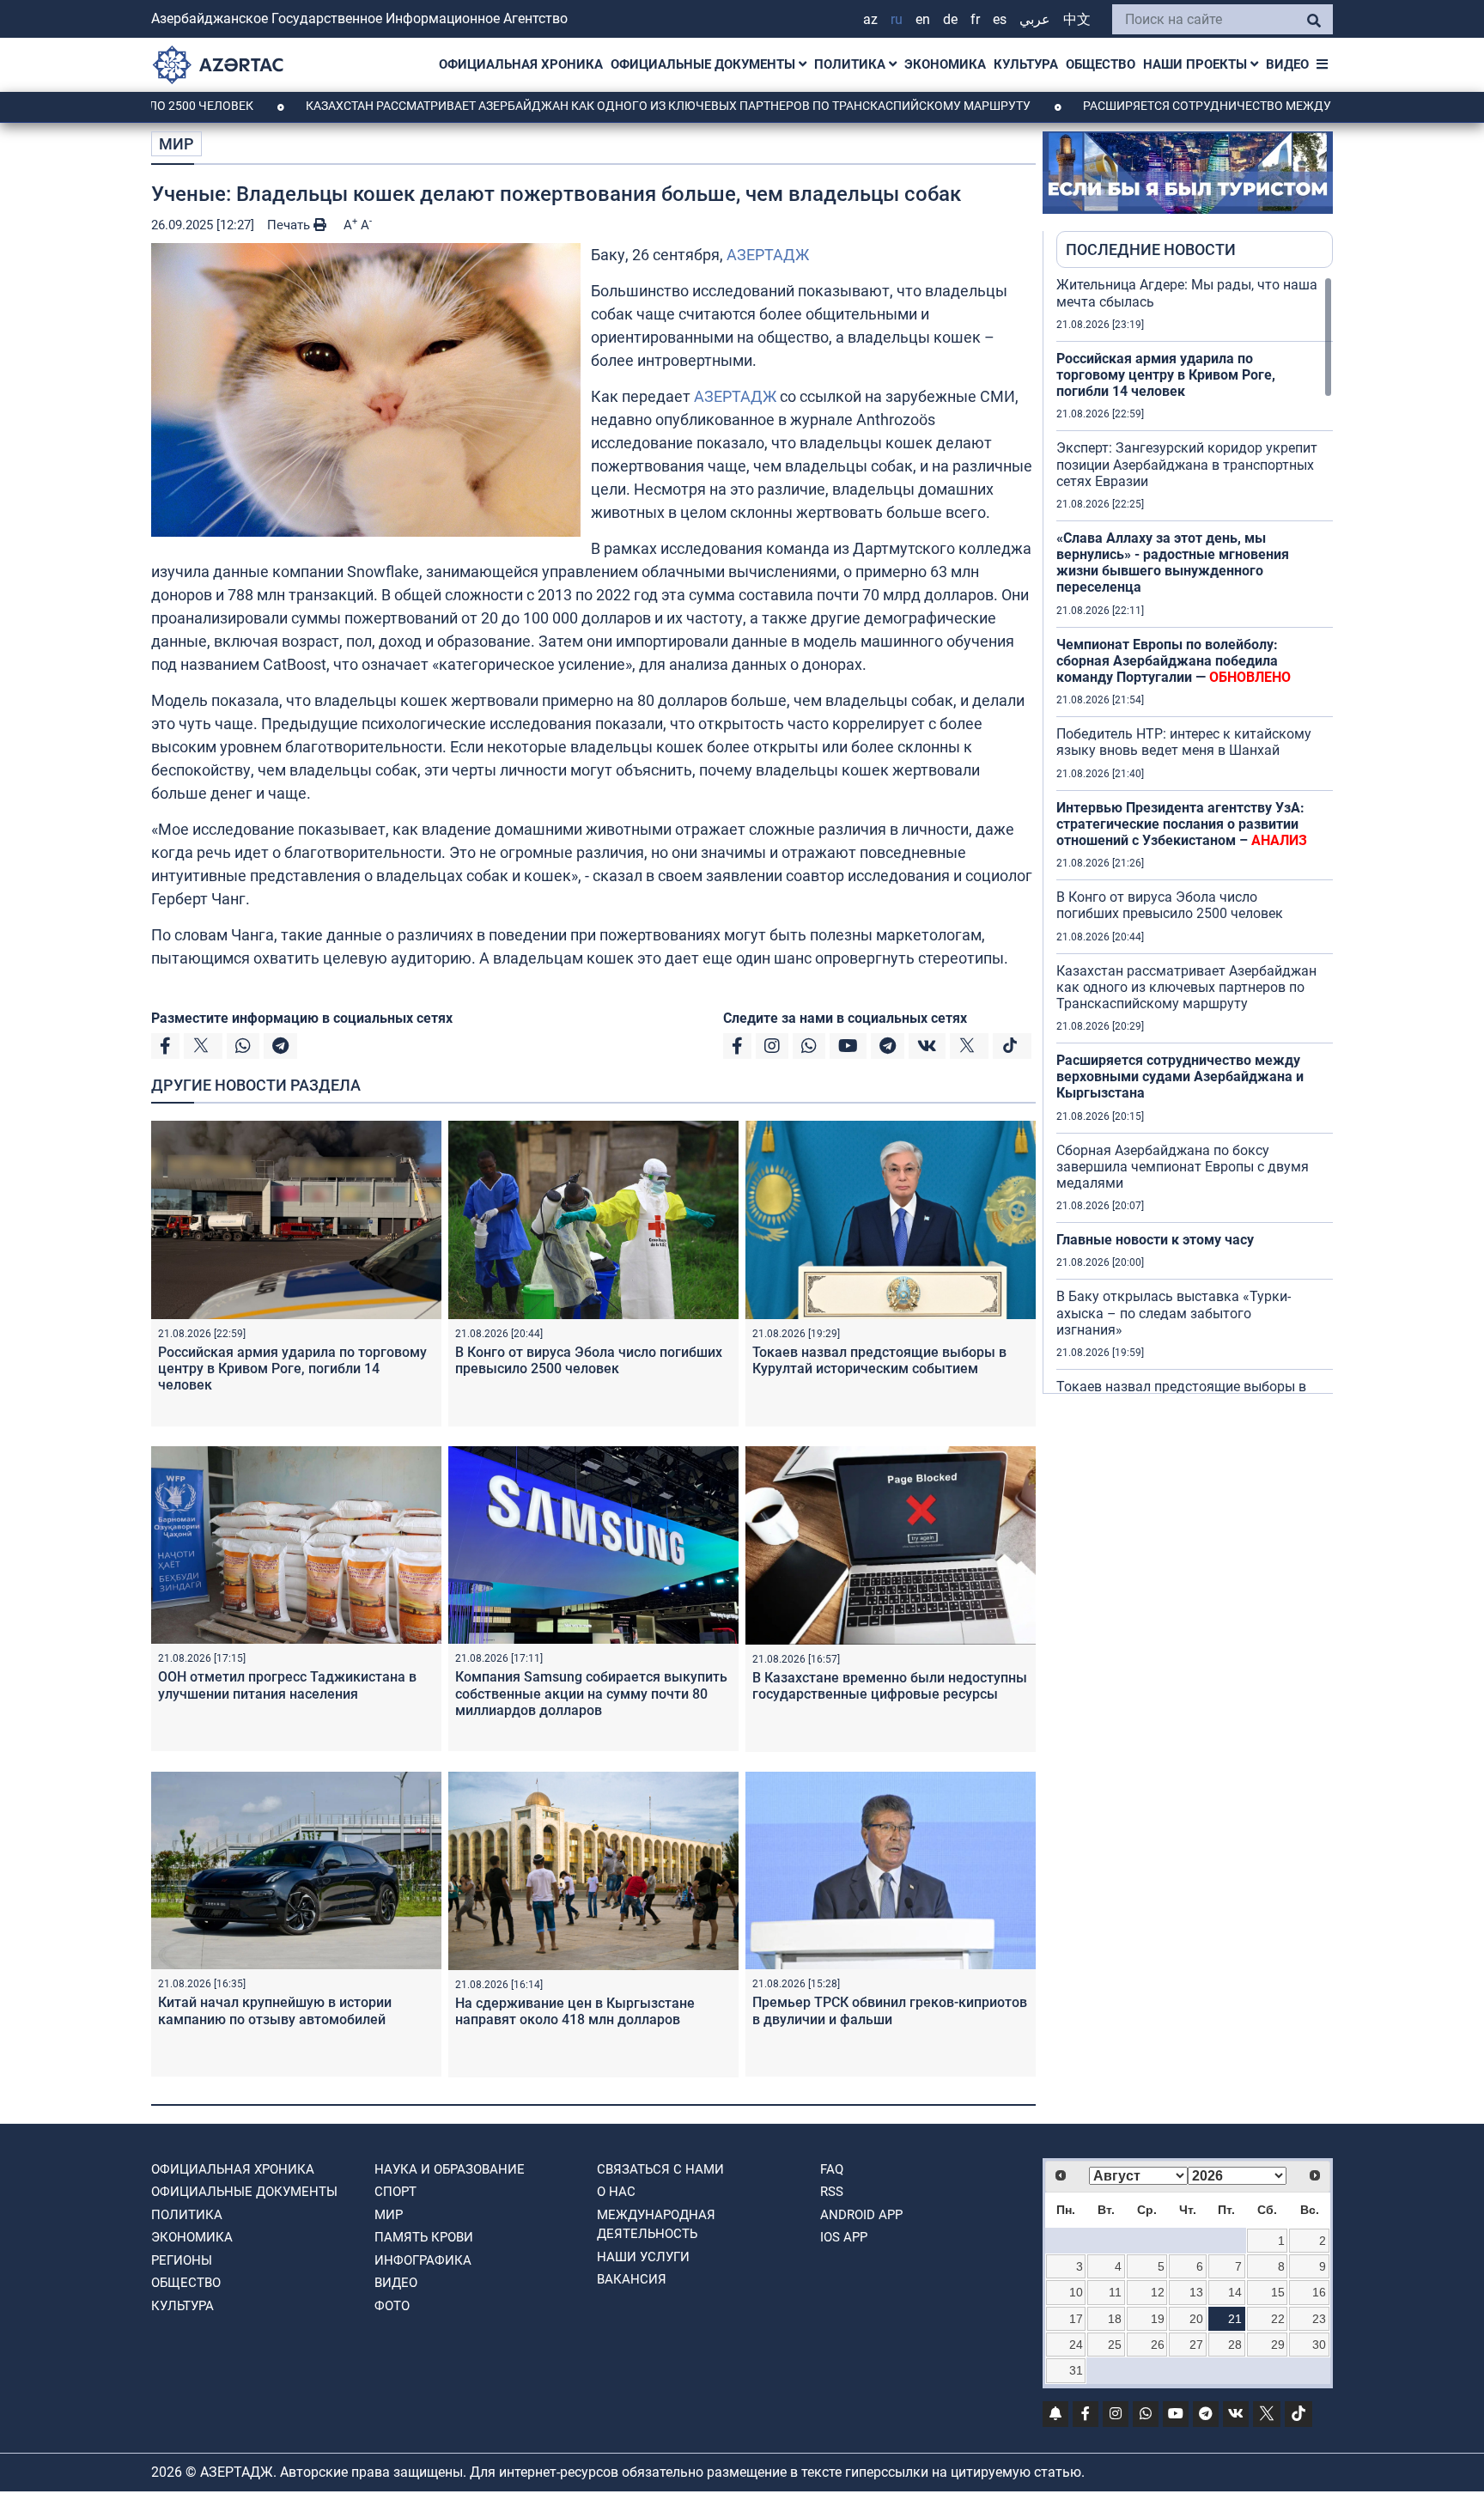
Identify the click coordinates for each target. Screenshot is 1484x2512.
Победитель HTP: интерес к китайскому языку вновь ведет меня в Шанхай (1184, 742)
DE (950, 19)
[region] (1195, 835)
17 (1076, 2319)
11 (1115, 2292)
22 (1278, 2319)
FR (975, 19)
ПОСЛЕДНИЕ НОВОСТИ (1151, 249)
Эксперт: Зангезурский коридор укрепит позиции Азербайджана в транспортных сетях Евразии (1187, 464)
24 (1076, 2345)
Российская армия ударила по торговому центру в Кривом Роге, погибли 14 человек (292, 1369)
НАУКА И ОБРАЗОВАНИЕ (450, 2169)
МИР (176, 144)
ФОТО (392, 2306)
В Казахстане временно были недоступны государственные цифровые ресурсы (890, 1686)
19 (1158, 2319)
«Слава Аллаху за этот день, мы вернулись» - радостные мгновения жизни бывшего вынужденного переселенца (1173, 563)
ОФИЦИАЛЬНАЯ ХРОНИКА (521, 64)
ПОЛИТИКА (851, 64)
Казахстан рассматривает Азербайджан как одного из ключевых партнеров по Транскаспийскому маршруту (567, 106)
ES (1000, 19)
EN (923, 19)
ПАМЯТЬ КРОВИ (424, 2237)
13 (1196, 2292)
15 (1278, 2292)
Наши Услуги (643, 2257)
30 (1319, 2345)
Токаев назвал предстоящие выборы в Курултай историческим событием (879, 1360)
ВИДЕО (1287, 64)
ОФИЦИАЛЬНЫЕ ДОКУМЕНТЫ (705, 64)
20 (1196, 2319)
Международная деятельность (656, 2225)
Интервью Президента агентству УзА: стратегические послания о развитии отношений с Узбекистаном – (1182, 824)
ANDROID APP (861, 2215)
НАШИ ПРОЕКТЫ (1197, 64)
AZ (870, 19)
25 (1115, 2345)
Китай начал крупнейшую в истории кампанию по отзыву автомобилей (275, 2010)
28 (1235, 2345)
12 (1158, 2292)
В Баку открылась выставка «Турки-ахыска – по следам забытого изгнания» (1174, 1313)
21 (1235, 2319)
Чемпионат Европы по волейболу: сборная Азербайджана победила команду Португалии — (1174, 661)
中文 (1077, 19)
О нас (616, 2192)
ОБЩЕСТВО (1101, 64)
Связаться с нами (660, 2169)
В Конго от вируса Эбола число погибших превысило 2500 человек (589, 1360)
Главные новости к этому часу (1157, 1240)
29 (1278, 2345)
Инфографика (423, 2260)
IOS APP (844, 2237)
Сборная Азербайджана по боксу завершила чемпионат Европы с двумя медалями (1183, 1167)
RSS (832, 2192)
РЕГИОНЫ (182, 2260)
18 (1115, 2319)
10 (1076, 2292)
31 (1076, 2370)
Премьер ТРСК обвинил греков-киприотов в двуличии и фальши (890, 2010)
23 (1319, 2319)
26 (1158, 2345)
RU (897, 19)
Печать (290, 225)
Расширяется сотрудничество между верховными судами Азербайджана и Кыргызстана (1180, 1077)
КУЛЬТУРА (1026, 64)
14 (1235, 2292)
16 (1319, 2292)
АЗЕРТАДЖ (768, 255)
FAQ (832, 2169)
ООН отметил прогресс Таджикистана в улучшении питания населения (287, 1685)
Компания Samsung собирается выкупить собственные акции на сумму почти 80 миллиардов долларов (591, 1693)
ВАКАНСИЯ (632, 2279)
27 (1196, 2345)
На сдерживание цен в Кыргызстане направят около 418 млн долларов (575, 2011)
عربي (1035, 19)
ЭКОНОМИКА (945, 64)
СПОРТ (395, 2192)
